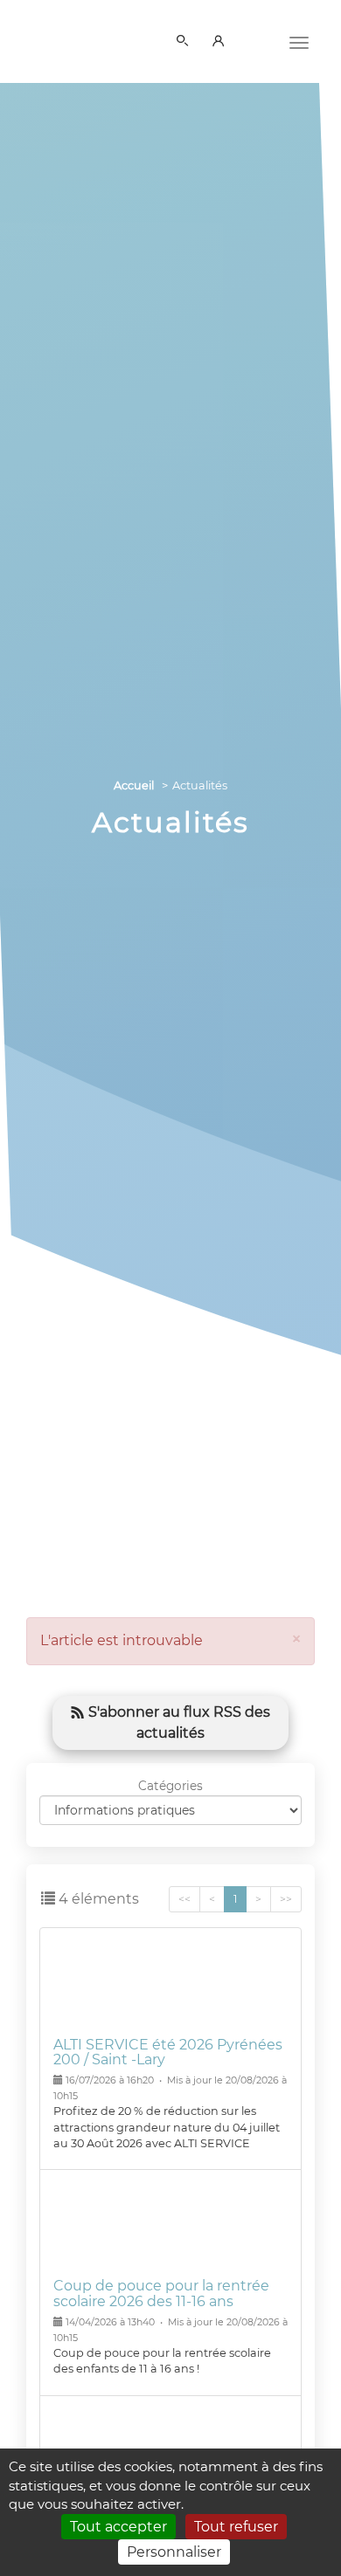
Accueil (134, 785)
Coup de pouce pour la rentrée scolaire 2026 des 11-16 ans (161, 2294)
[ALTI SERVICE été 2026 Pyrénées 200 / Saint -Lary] (170, 1986)
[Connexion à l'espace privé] (222, 42)
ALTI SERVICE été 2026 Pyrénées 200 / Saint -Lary (168, 2053)
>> (286, 1899)
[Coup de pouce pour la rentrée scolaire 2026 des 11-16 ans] (170, 2228)
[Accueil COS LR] (66, 38)
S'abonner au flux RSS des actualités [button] (177, 1722)
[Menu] (299, 41)
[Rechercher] (186, 42)
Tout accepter (118, 2527)
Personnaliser (174, 2552)
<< (184, 1899)
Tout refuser (236, 2527)
